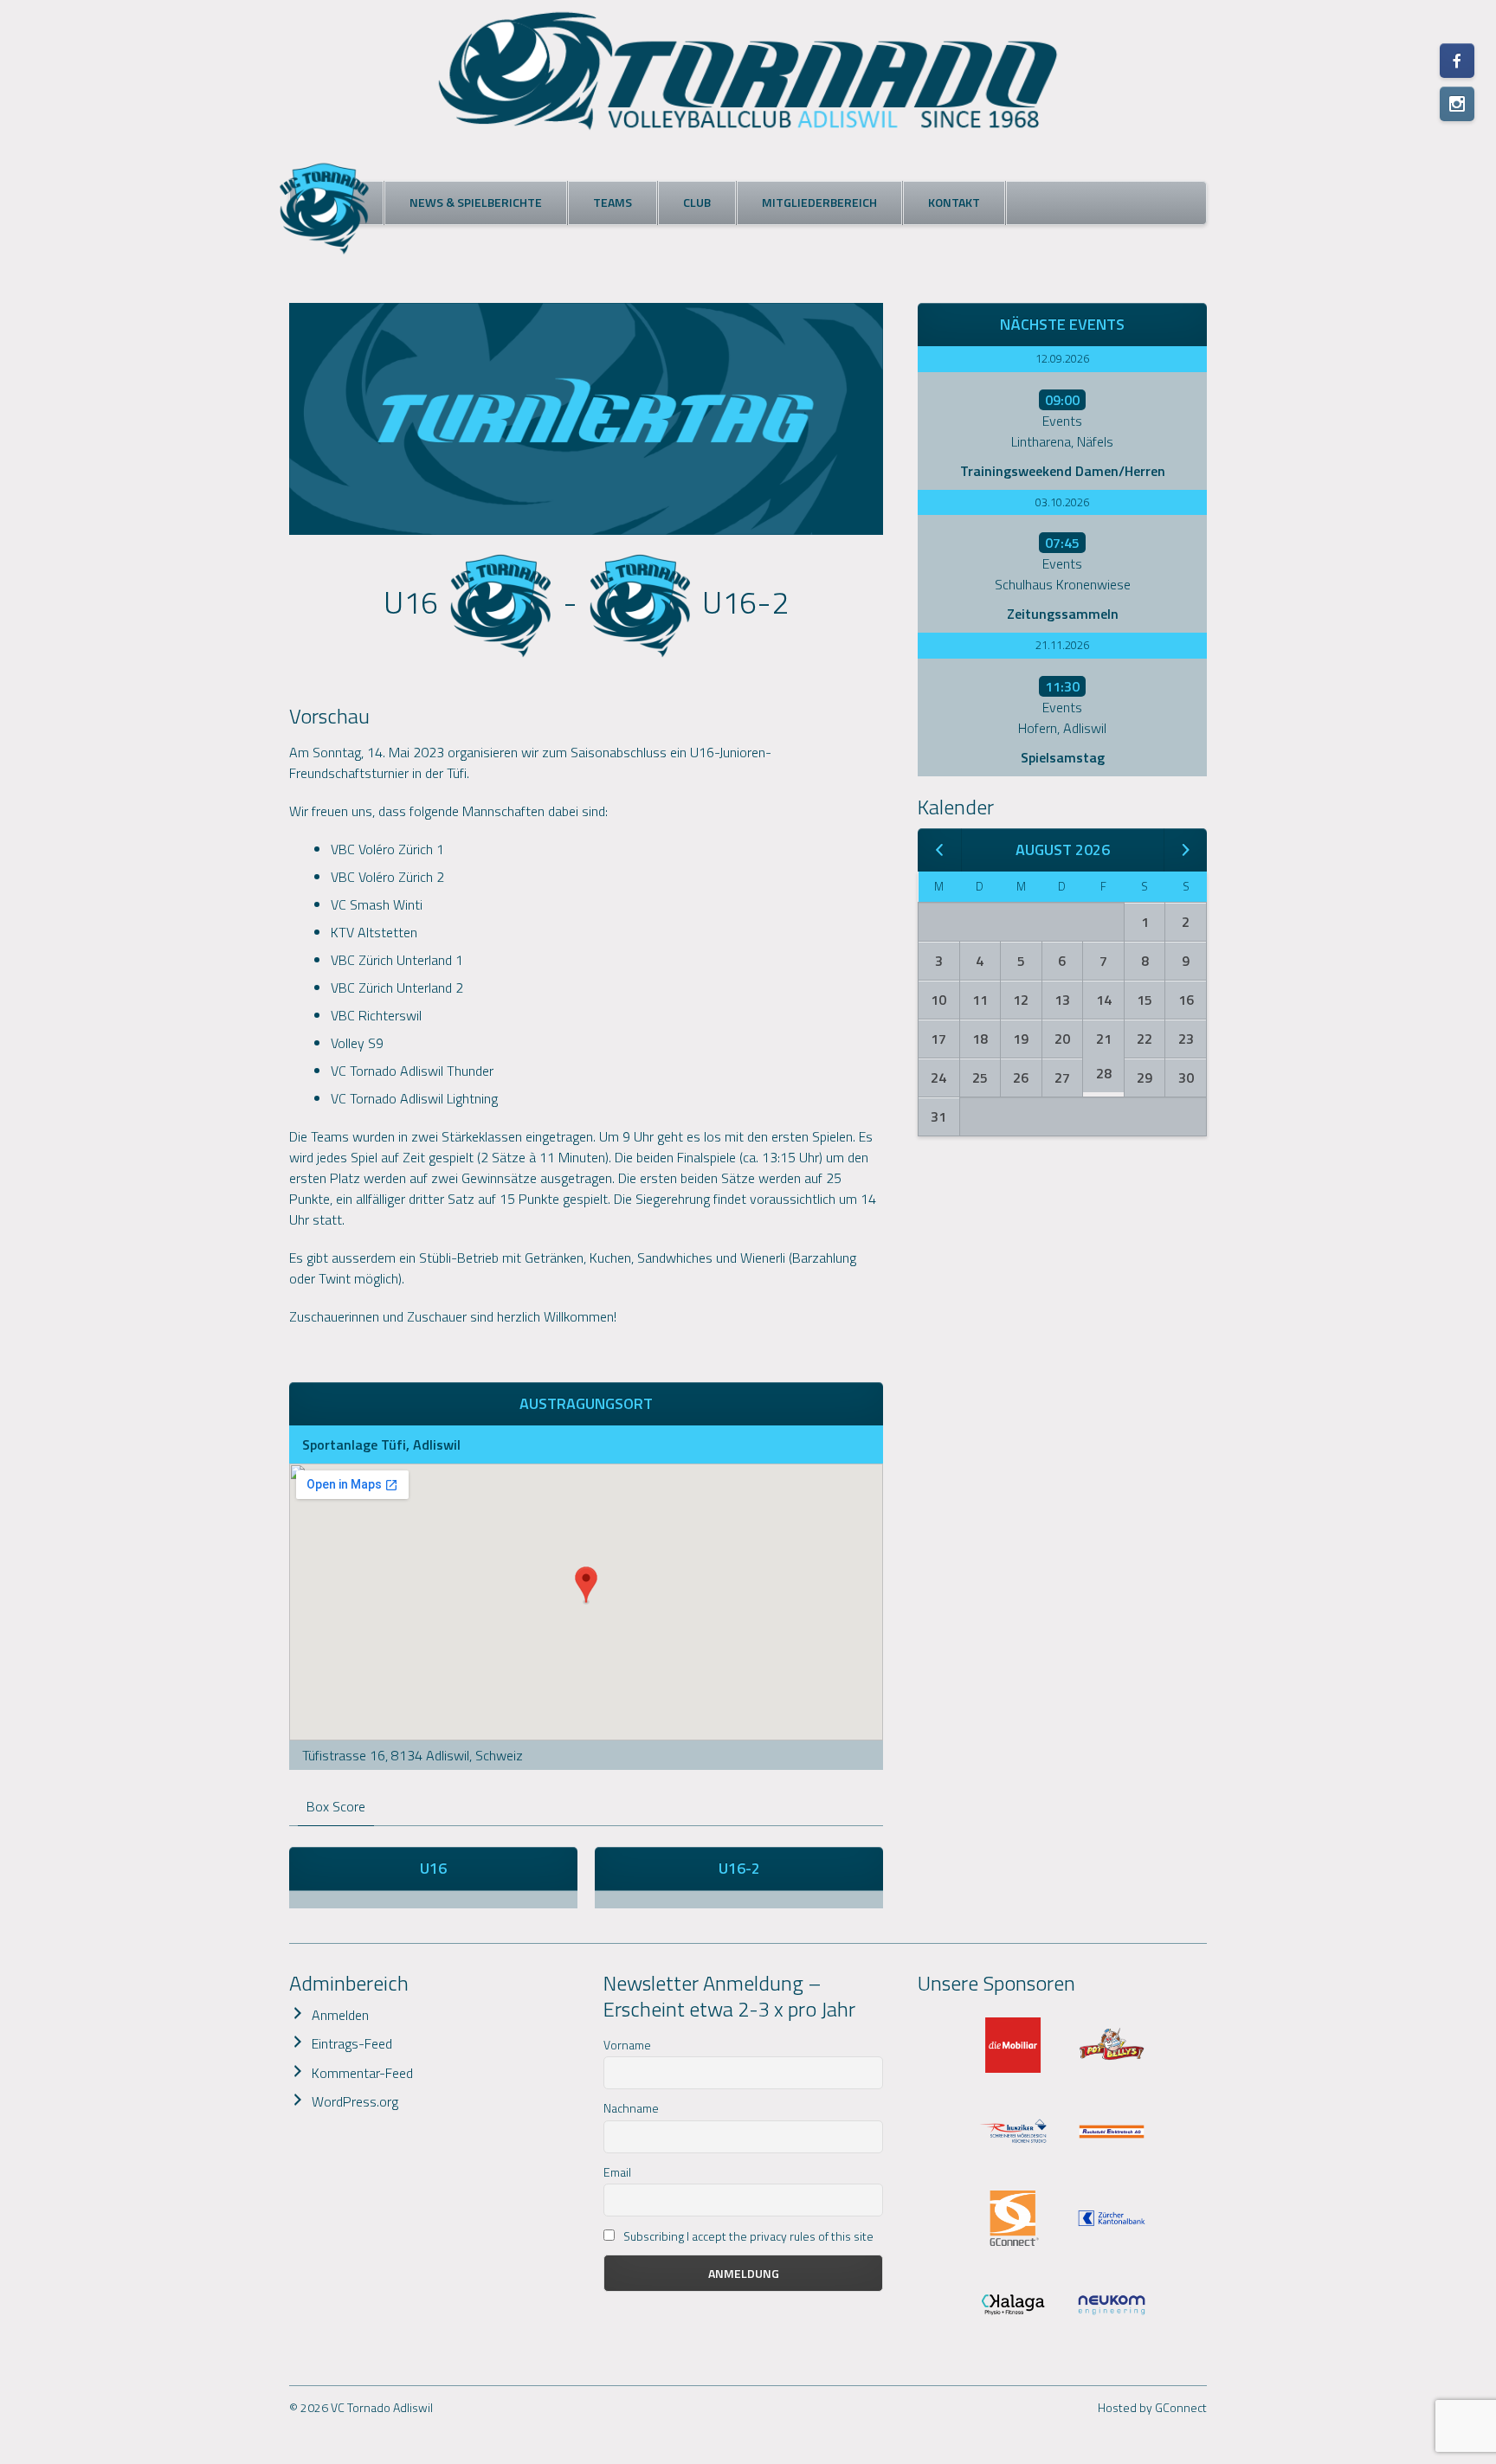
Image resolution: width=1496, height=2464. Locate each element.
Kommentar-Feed (362, 2073)
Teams (613, 202)
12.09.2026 (1062, 358)
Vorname (627, 2045)
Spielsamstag (1063, 757)
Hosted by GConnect (1152, 2407)
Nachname (631, 2108)
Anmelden (340, 2015)
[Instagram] (1457, 104)
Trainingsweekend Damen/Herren (1063, 471)
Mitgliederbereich (819, 202)
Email (617, 2172)
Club (697, 202)
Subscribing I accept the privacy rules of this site (747, 2236)
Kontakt (954, 202)
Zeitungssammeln (1063, 614)
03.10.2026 (1062, 502)
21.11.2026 (1062, 645)
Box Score (336, 1806)
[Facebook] (1457, 61)
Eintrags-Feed (352, 2043)
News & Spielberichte (476, 202)
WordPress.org (355, 2101)
